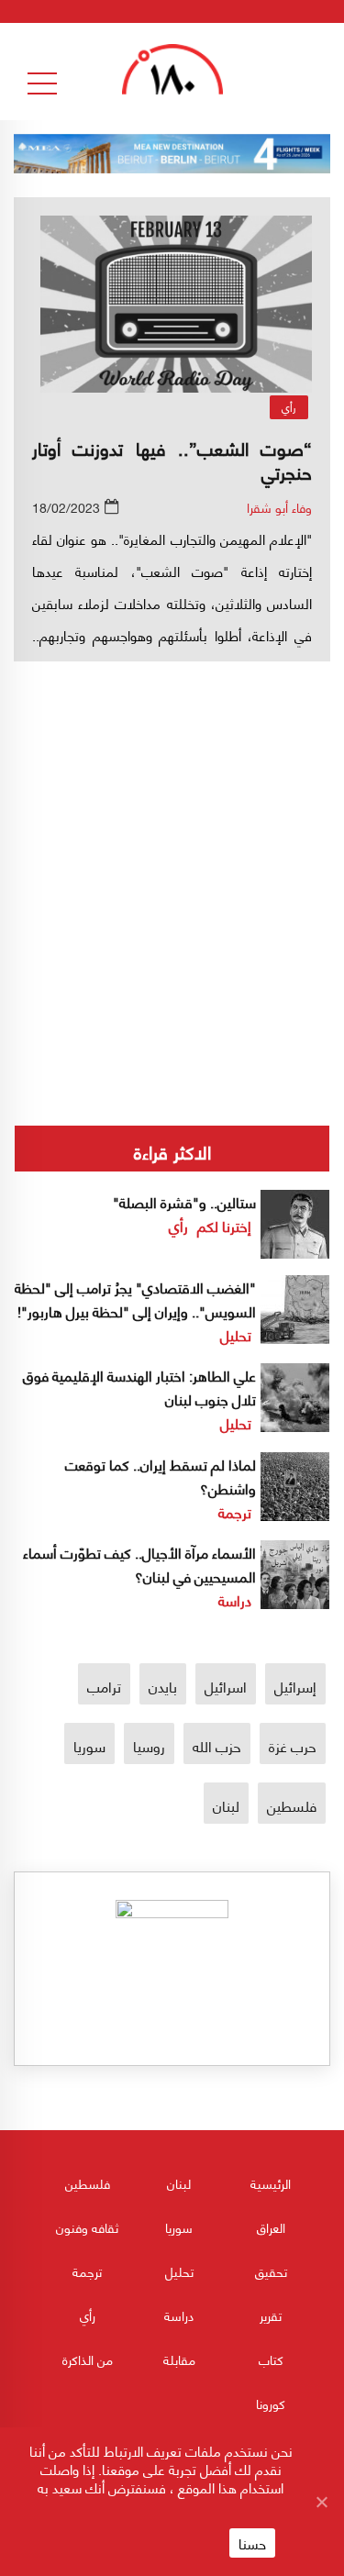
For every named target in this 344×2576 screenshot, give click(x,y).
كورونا (271, 2403)
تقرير (271, 2315)
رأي (289, 407)
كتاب (271, 2359)
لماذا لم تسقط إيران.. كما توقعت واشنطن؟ (161, 1476)
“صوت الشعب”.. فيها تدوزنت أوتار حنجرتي (172, 459)
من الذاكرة (88, 2359)
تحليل (236, 1334)
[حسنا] (321, 2502)
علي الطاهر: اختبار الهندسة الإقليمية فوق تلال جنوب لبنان (139, 1387)
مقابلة (179, 2359)
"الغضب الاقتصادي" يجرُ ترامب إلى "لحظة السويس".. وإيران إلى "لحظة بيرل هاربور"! (135, 1299)
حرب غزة (293, 1745)
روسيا (149, 1745)
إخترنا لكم (224, 1225)
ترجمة (235, 1511)
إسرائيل (295, 1686)
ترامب (104, 1686)
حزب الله (217, 1745)
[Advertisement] (172, 832)
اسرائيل (226, 1686)
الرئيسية (271, 2183)
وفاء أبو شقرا (279, 507)
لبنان (226, 1805)
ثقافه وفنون (87, 2227)
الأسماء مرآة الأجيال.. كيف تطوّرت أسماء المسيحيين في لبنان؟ (139, 1564)
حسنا (252, 2543)
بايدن (163, 1686)
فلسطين (292, 1805)
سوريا (89, 1745)
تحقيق (271, 2271)
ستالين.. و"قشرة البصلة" (184, 1201)
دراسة (235, 1599)
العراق (271, 2227)
